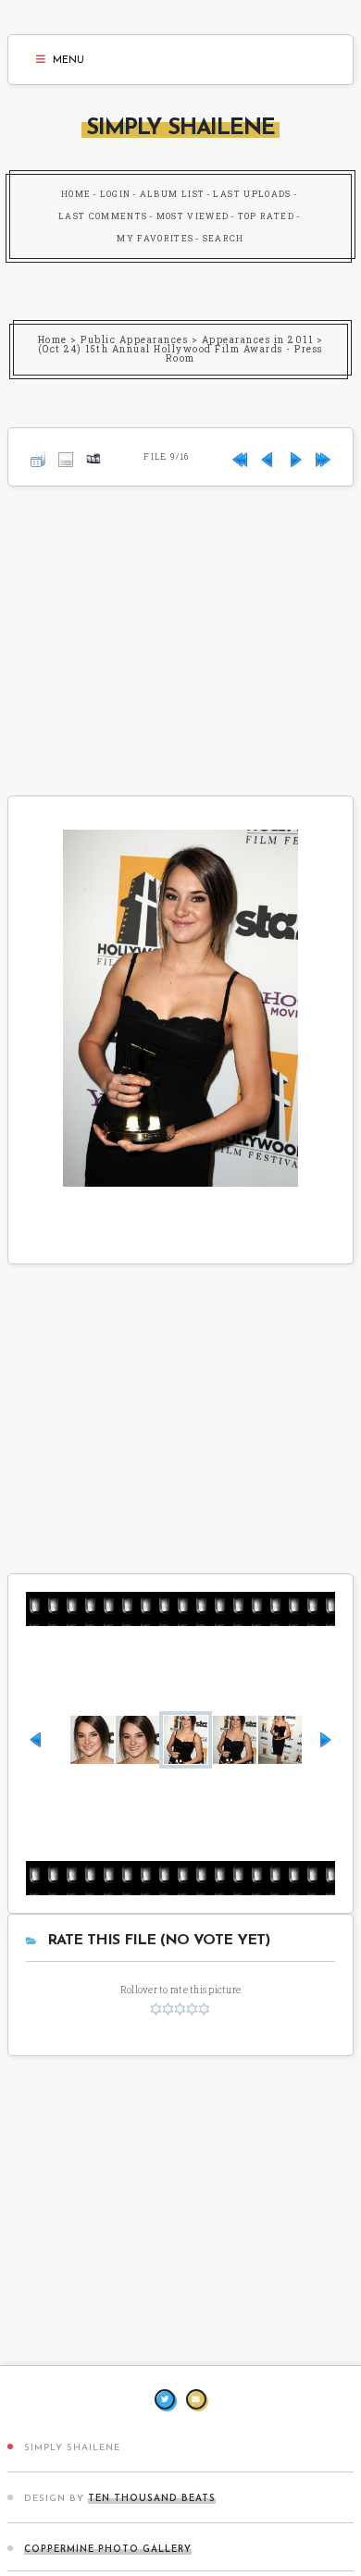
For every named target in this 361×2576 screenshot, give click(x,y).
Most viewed (193, 216)
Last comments (103, 216)
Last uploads (252, 194)
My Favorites (155, 238)
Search (224, 238)
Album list (173, 194)
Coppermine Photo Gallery (108, 2550)
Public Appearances (134, 340)
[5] (204, 2009)
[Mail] (196, 2399)
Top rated (266, 216)
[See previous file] (268, 456)
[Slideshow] (93, 456)
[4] (192, 2009)
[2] (168, 2009)
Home (76, 194)
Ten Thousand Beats (152, 2499)
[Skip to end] (323, 456)
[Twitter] (165, 2399)
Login (116, 194)
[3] (180, 2009)
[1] (156, 2009)
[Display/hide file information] (66, 456)
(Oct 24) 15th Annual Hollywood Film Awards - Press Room (180, 354)
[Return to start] (240, 456)
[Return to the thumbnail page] (38, 456)
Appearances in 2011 (258, 340)
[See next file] (295, 456)
